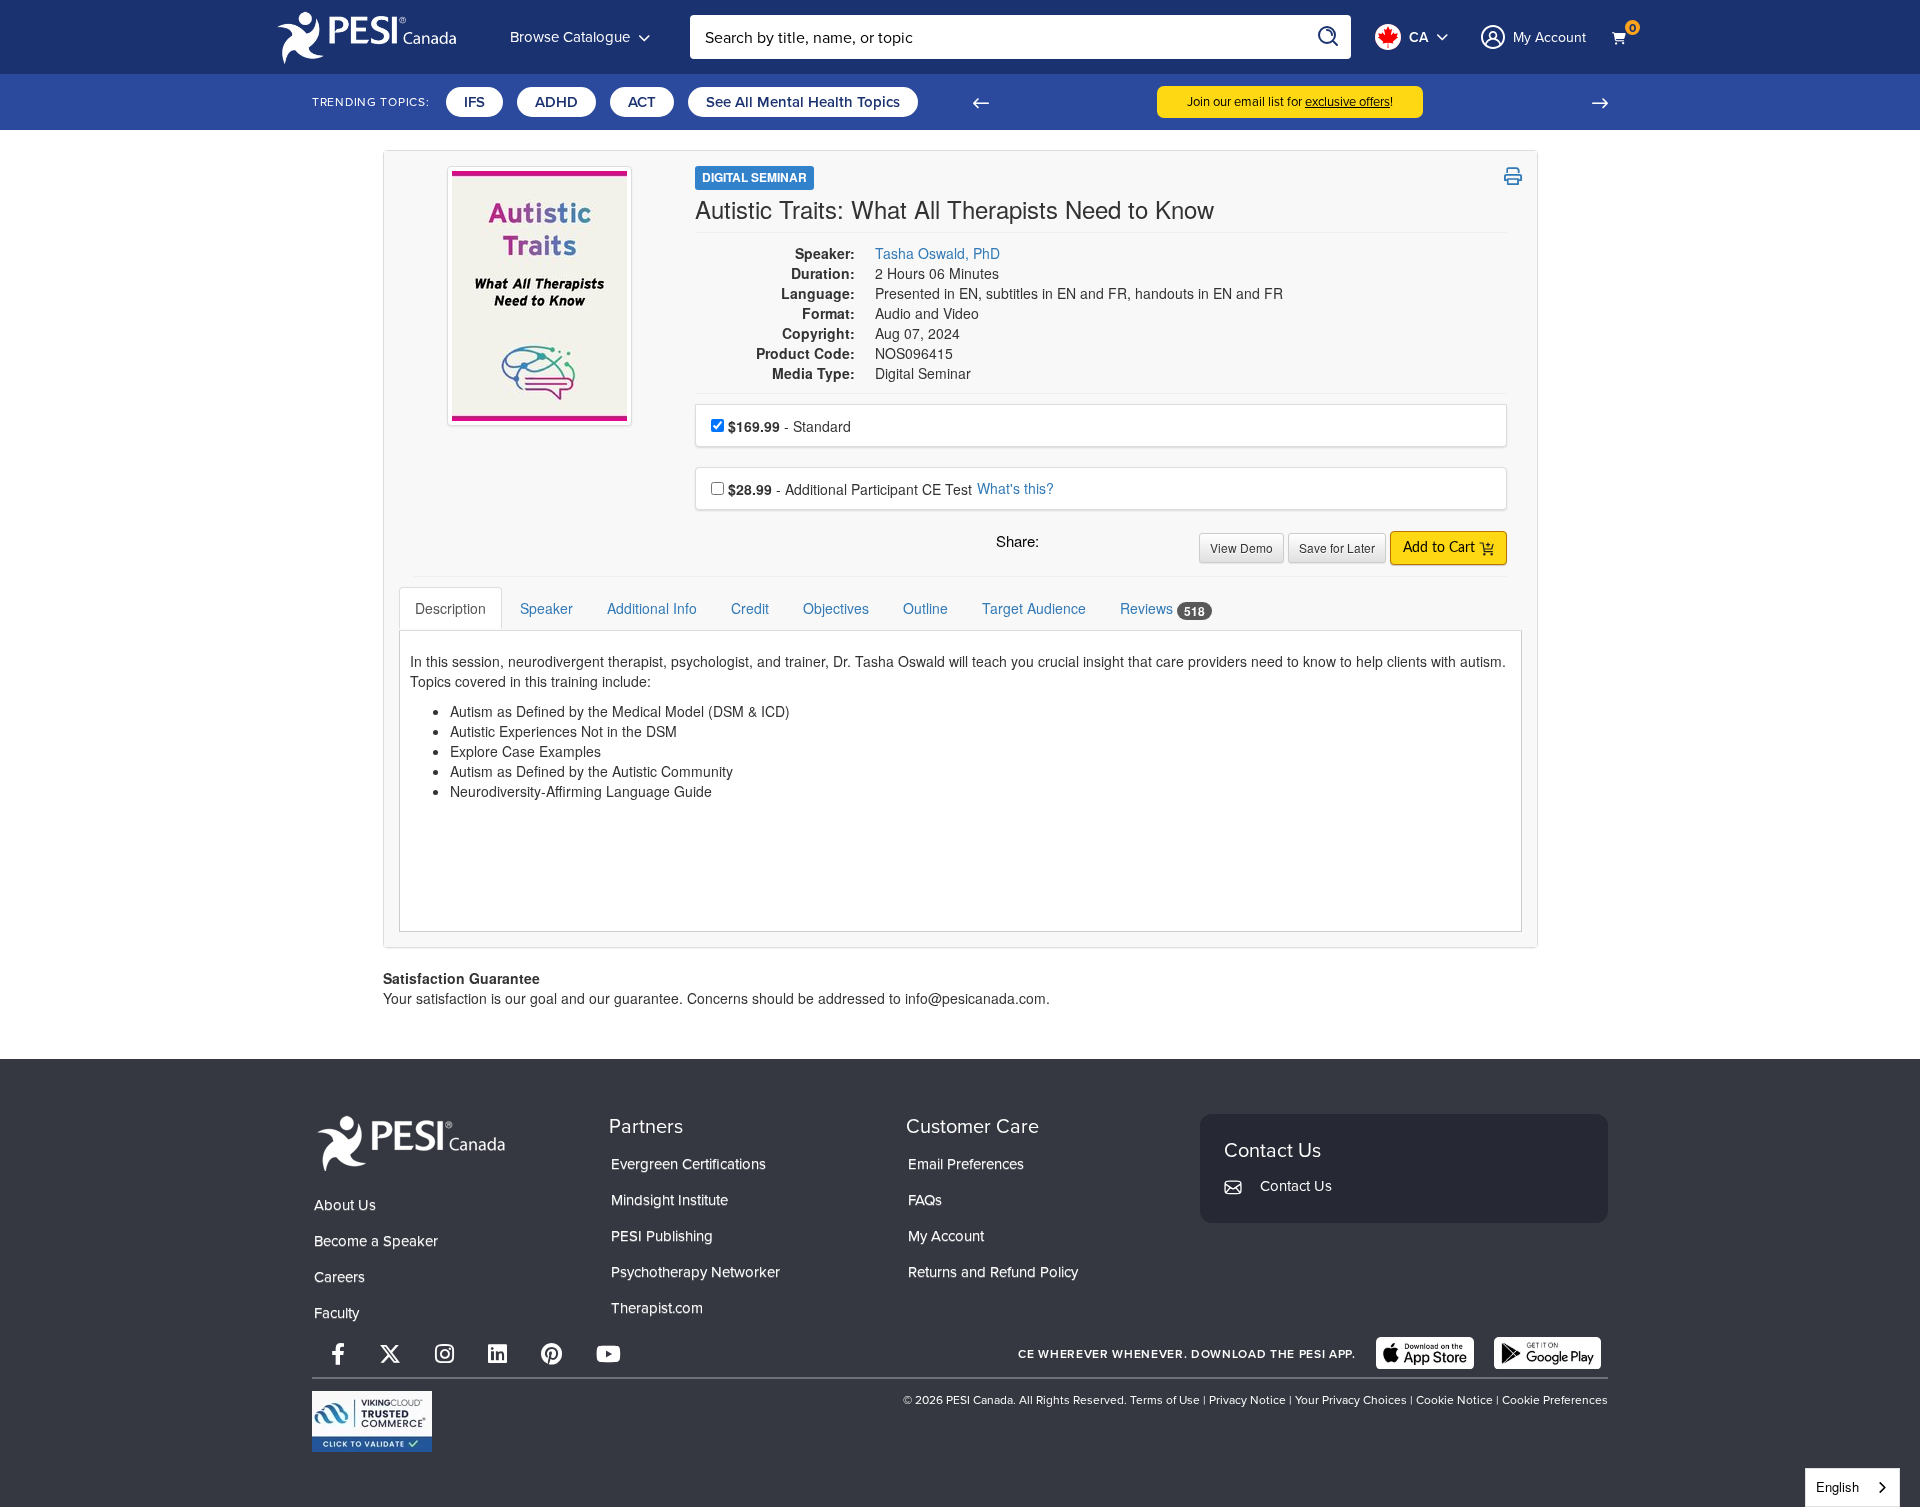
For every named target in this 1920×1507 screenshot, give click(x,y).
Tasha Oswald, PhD (937, 253)
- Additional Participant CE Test (850, 489)
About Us (345, 1204)
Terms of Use (1165, 1399)
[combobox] (1852, 1487)
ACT (642, 101)
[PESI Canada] (412, 1141)
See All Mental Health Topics (803, 101)
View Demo (1241, 547)
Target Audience (1034, 608)
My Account (946, 1235)
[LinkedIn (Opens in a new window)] (497, 1353)
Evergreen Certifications (688, 1163)
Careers (339, 1276)
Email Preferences (966, 1163)
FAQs (925, 1199)
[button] (980, 102)
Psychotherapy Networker (695, 1271)
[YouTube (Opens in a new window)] (608, 1353)
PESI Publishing (662, 1235)
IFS (474, 101)
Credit (750, 608)
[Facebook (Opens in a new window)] (338, 1353)
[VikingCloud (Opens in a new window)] (372, 1421)
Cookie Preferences (1555, 1399)
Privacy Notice (1247, 1399)
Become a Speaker (376, 1240)
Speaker (546, 608)
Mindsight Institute (669, 1199)
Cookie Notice (1454, 1399)
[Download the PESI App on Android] (1547, 1353)
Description (450, 608)
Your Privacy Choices (1351, 1399)
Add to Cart (1441, 548)
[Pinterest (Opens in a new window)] (551, 1353)
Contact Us (1296, 1185)
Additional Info (652, 608)
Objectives (836, 608)
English (1837, 1486)
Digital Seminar (754, 177)
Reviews (1162, 608)
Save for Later (1337, 547)
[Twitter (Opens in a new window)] (390, 1353)
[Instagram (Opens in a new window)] (444, 1353)
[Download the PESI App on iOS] (1425, 1353)
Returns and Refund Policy (993, 1271)
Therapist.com (657, 1307)
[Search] (1329, 37)
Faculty (336, 1312)
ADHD (556, 101)
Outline (925, 608)
